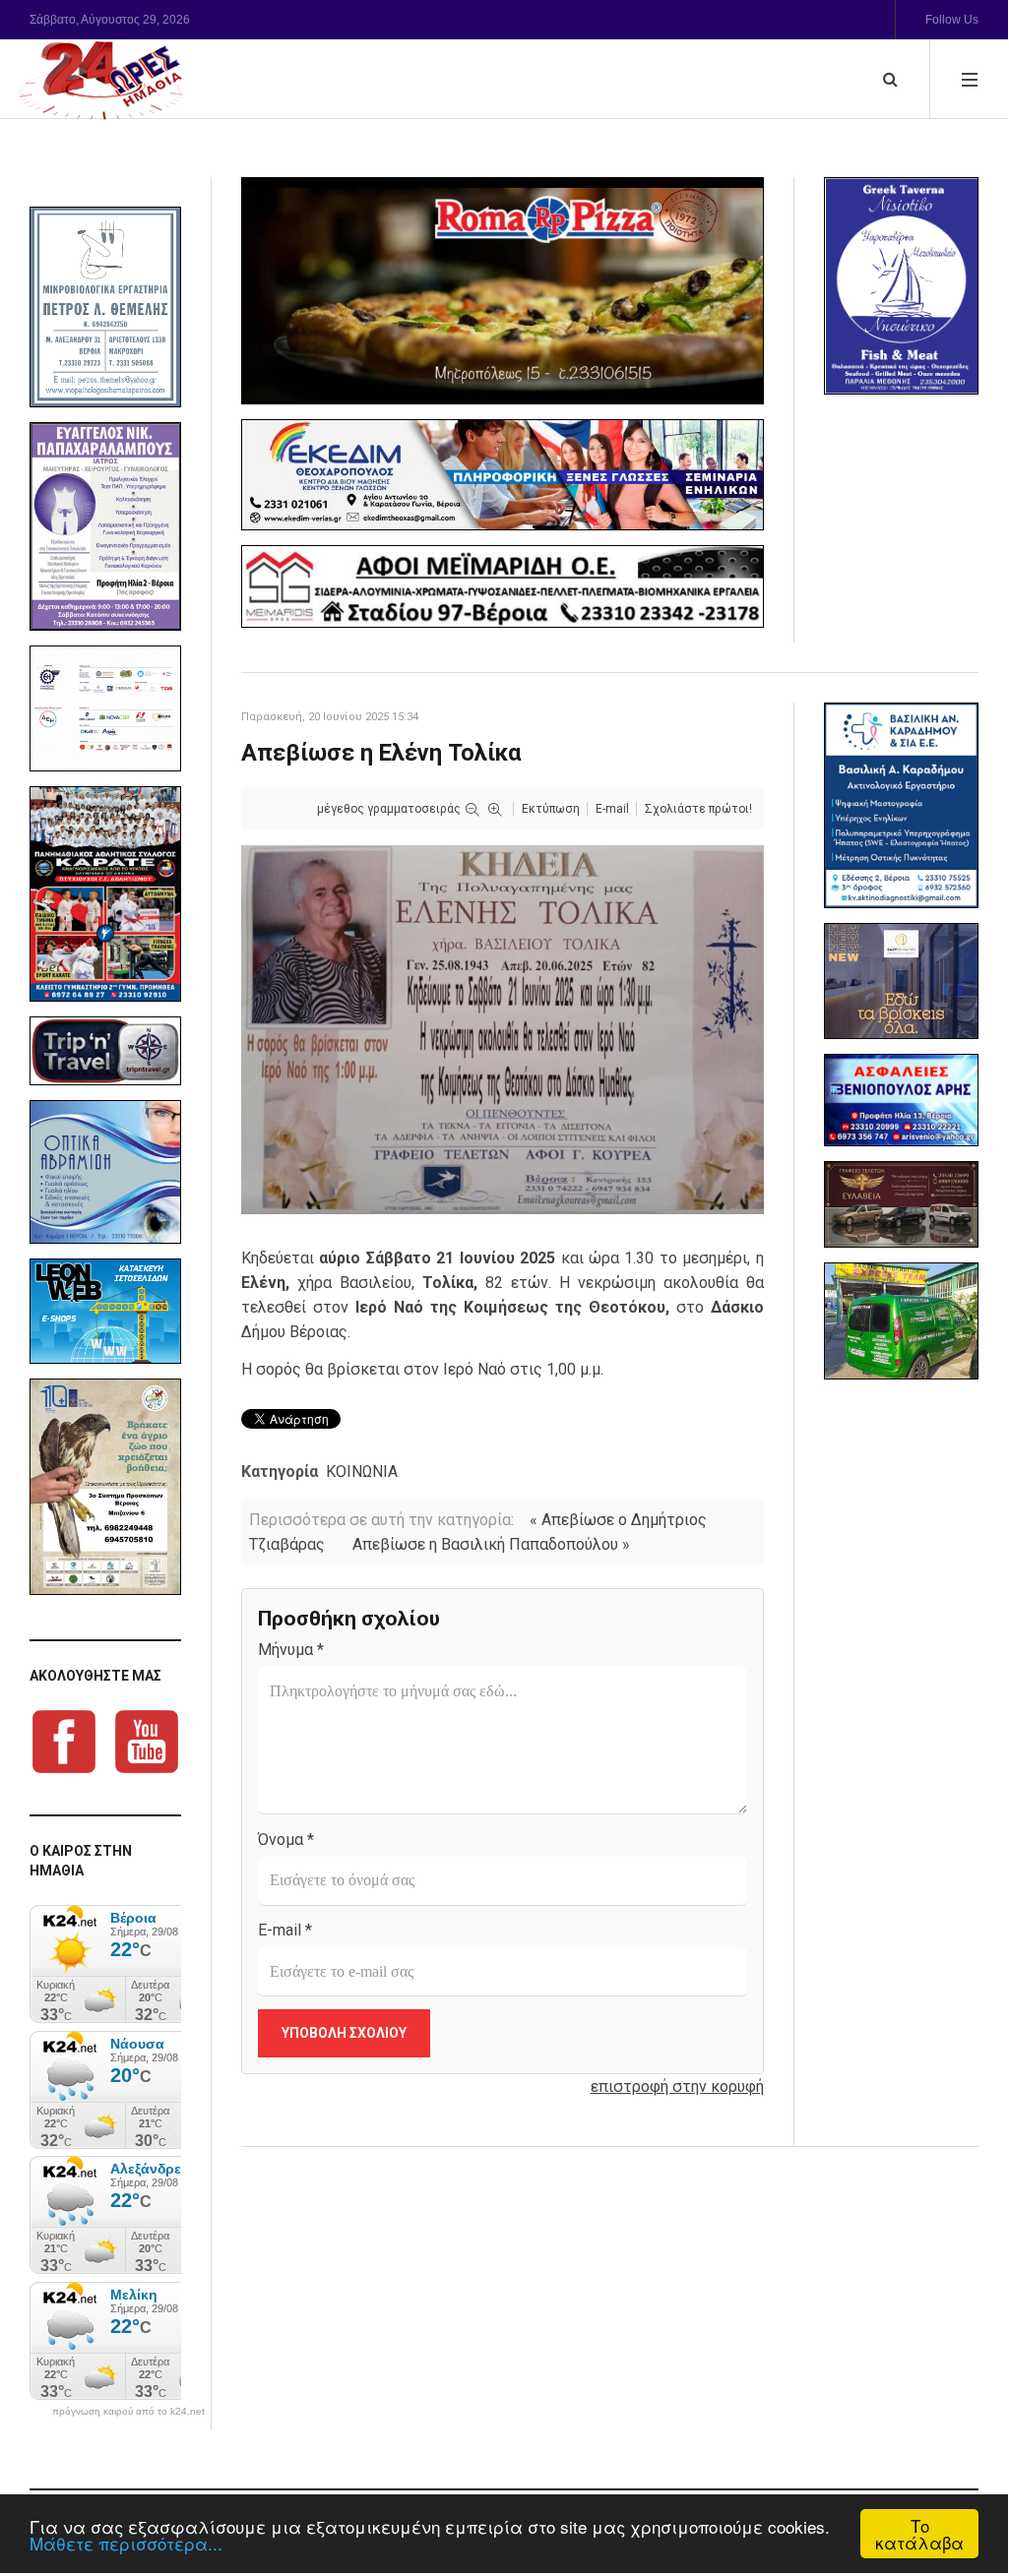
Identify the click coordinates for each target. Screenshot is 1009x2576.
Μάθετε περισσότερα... (126, 2543)
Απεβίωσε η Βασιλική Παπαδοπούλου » (491, 1544)
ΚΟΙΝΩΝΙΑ (362, 1472)
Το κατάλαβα (919, 2534)
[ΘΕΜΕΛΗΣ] (105, 307)
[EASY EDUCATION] (901, 981)
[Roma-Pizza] (503, 291)
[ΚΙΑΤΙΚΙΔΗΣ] (901, 1320)
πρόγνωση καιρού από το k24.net (128, 2412)
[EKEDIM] (503, 474)
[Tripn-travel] (105, 1051)
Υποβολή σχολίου (344, 2033)
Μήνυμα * (291, 1650)
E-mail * (285, 1930)
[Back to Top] (959, 2490)
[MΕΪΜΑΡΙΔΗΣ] (503, 586)
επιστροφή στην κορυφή (677, 2086)
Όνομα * (286, 1840)
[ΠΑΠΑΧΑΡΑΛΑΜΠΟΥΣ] (105, 526)
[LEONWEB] (105, 1311)
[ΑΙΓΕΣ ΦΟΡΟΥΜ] (105, 709)
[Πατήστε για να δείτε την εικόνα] (503, 1029)
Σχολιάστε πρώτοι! (698, 809)
